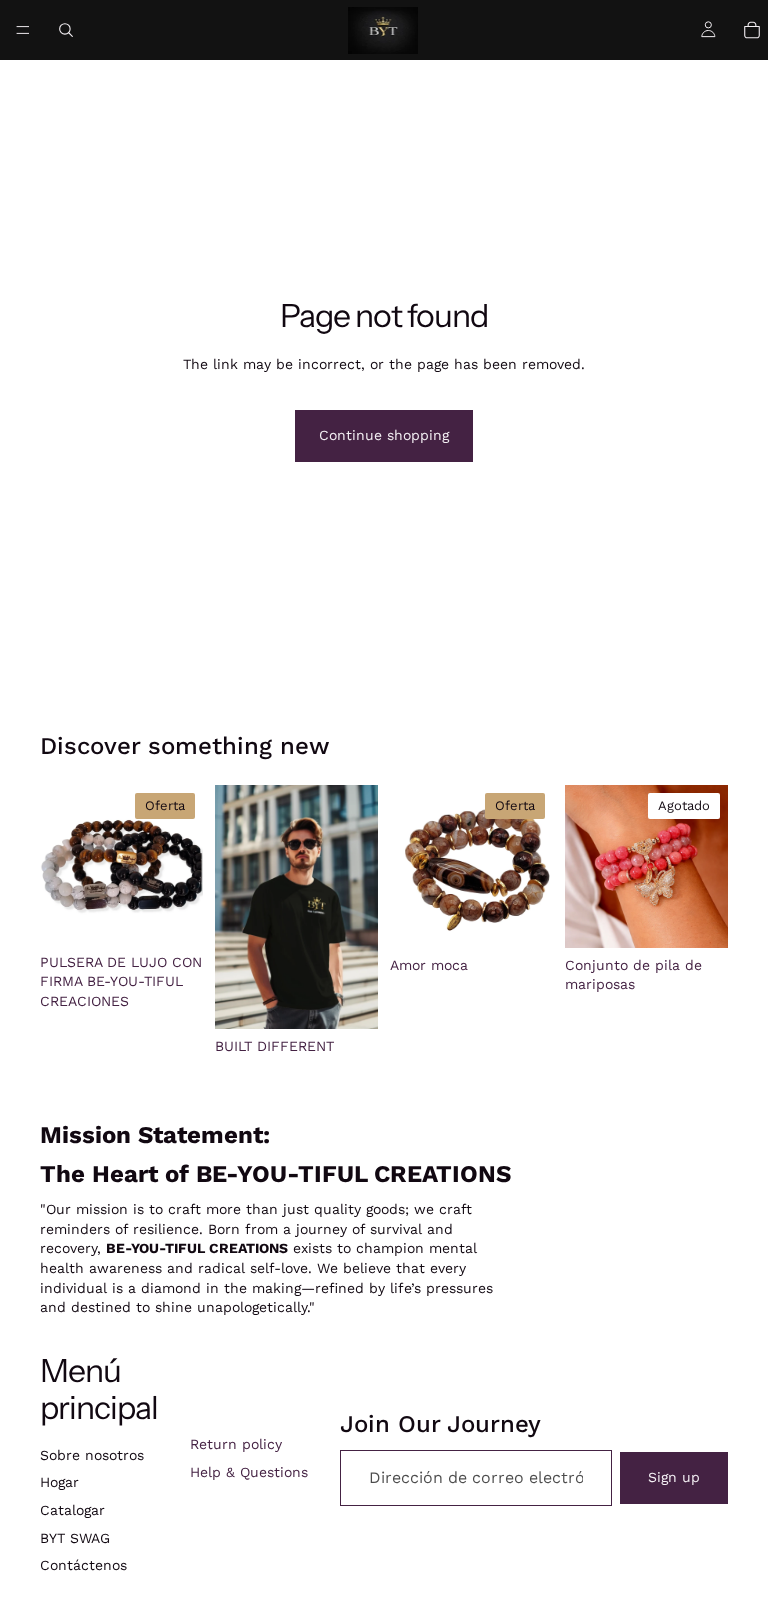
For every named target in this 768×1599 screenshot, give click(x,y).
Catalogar (72, 1510)
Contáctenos (83, 1565)
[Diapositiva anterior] (62, 865)
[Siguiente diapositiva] (181, 865)
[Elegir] (347, 998)
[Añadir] (172, 914)
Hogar (59, 1482)
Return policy (236, 1444)
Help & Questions (249, 1472)
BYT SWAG (75, 1538)
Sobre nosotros (92, 1455)
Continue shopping (384, 435)
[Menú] (23, 30)
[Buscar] (66, 30)
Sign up (674, 1477)
